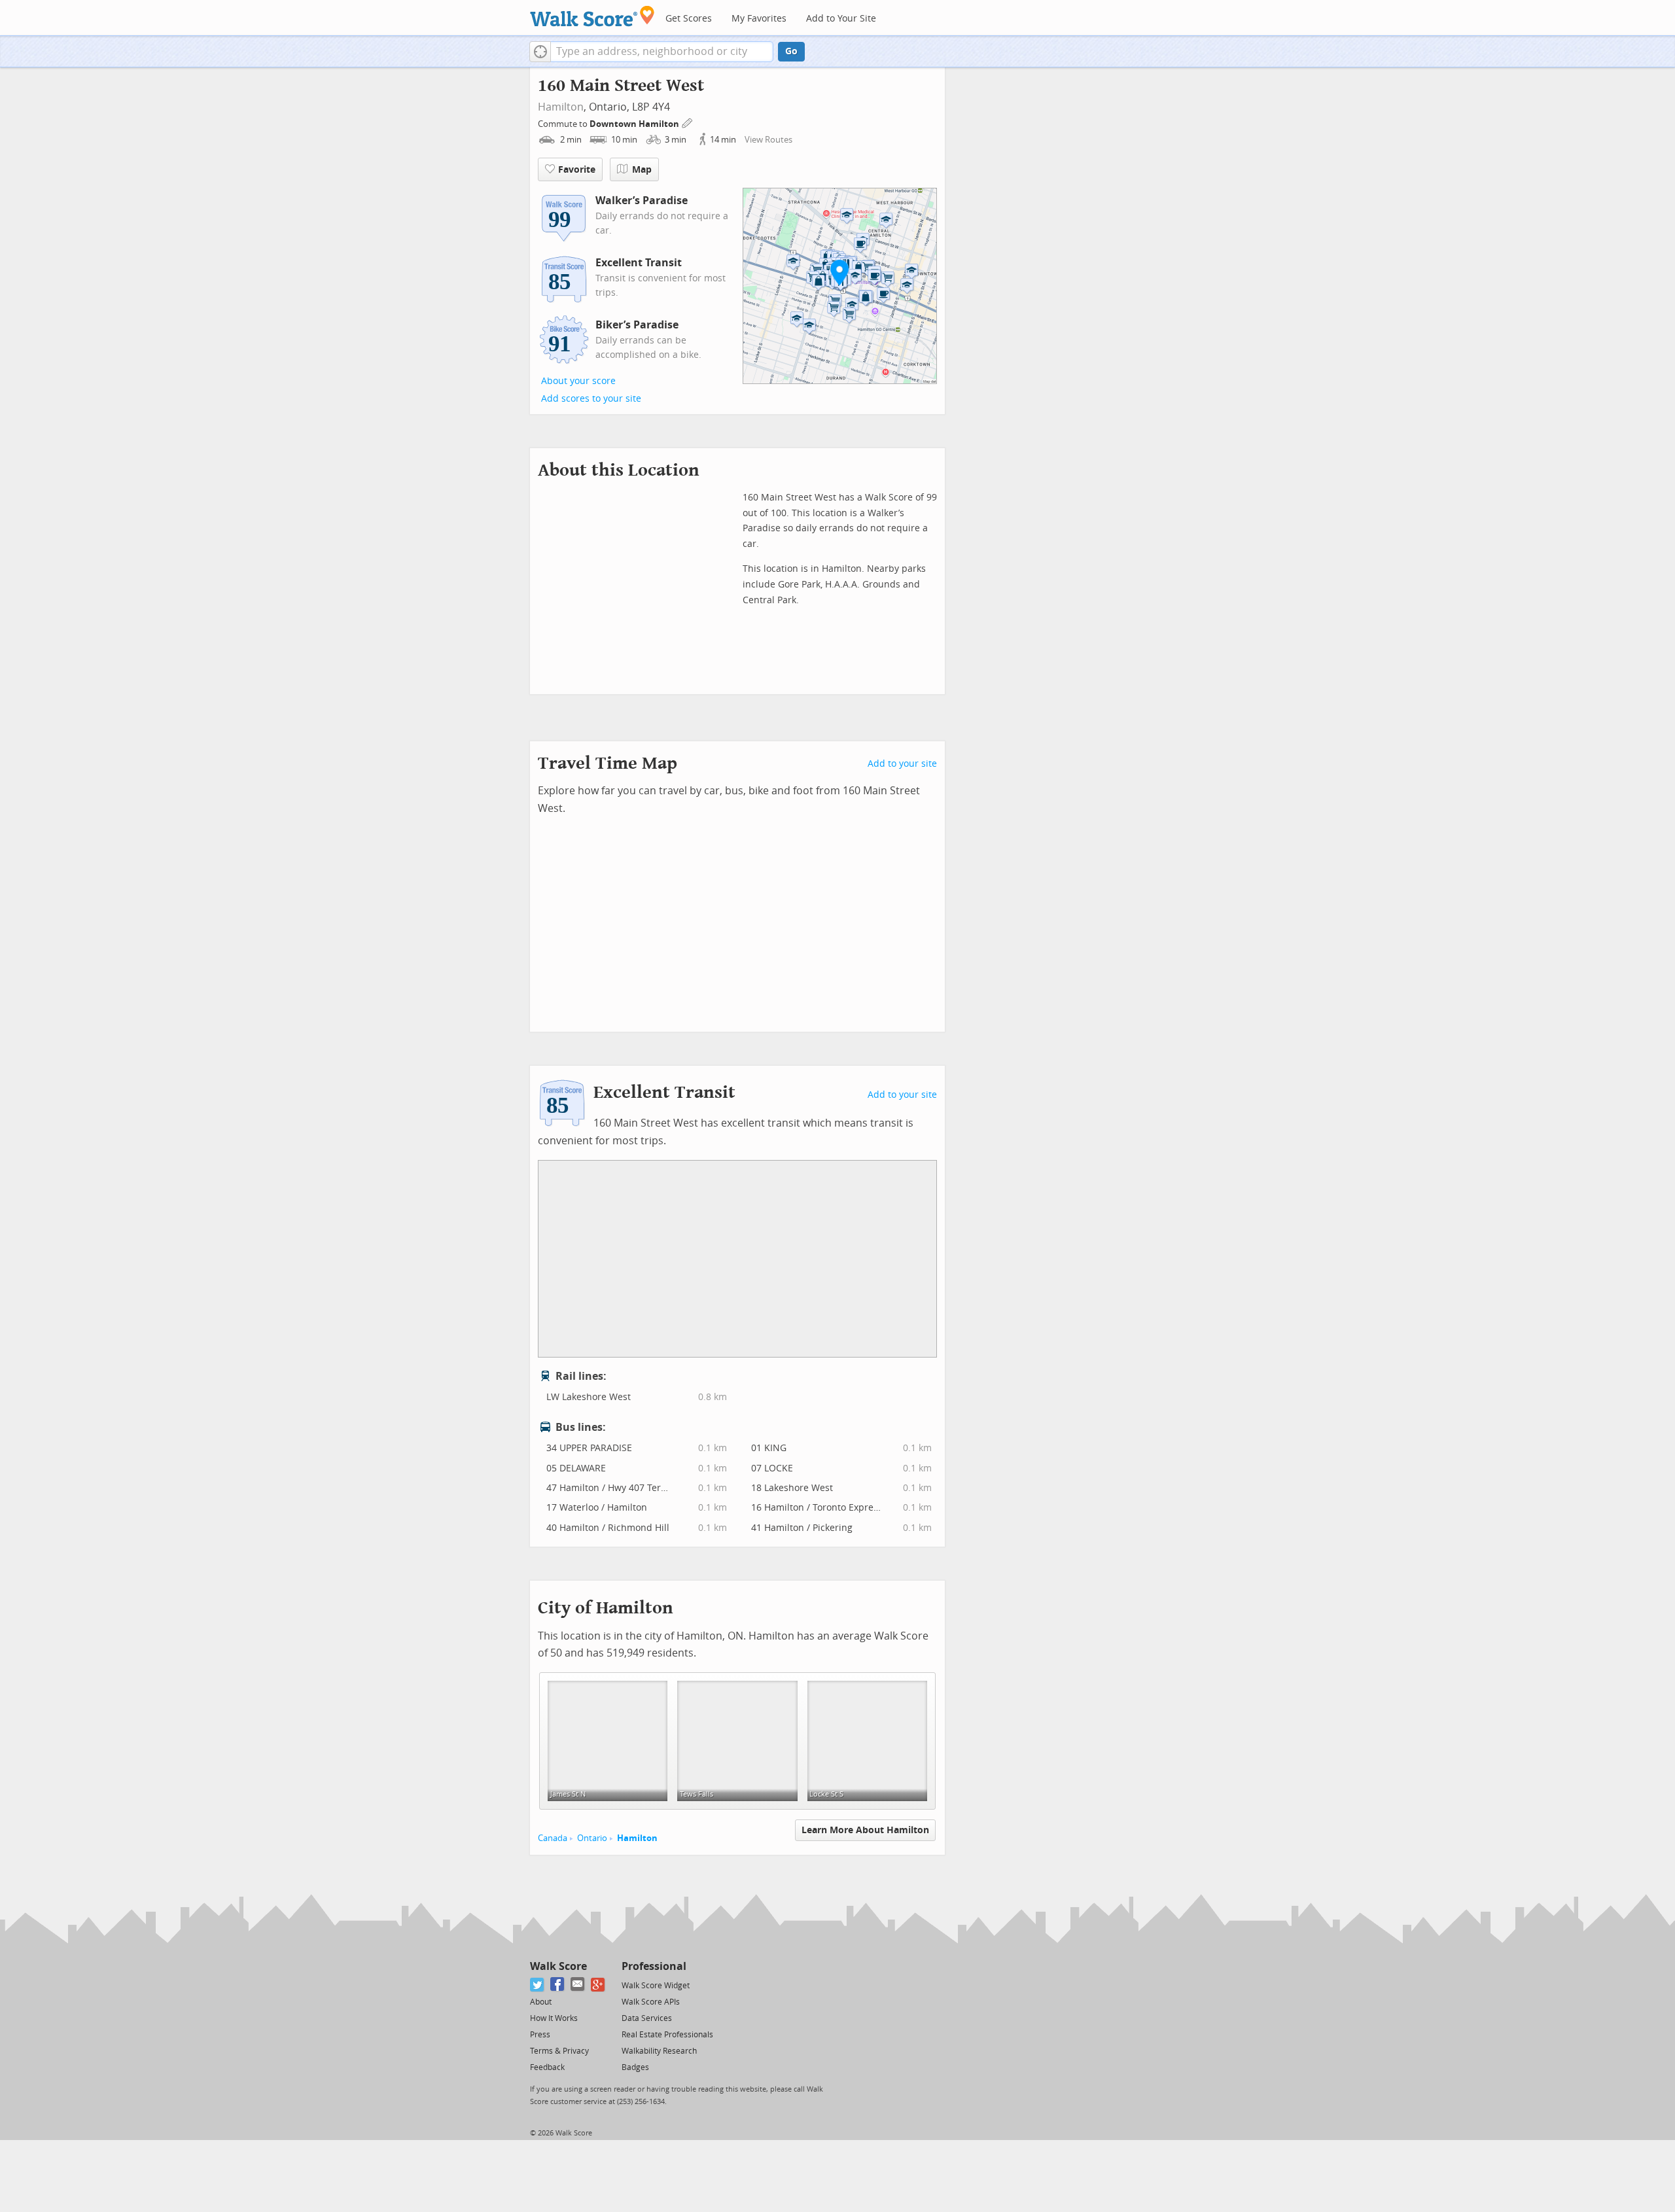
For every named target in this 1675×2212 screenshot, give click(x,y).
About (541, 2002)
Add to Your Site (841, 19)
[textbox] (662, 52)
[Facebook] (558, 1985)
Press (540, 2035)
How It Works (554, 2018)
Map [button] (642, 170)
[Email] (578, 1985)
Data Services (647, 2018)
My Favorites (759, 19)
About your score (578, 381)
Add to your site (902, 764)
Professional (654, 1966)
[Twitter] (538, 1985)
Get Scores (689, 19)
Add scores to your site (591, 399)
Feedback (547, 2067)
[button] (540, 52)
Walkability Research (659, 2051)
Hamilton (561, 107)
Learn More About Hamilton (865, 1830)
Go (791, 51)
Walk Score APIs (651, 2002)
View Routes (768, 140)
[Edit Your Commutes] (688, 122)
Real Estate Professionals (667, 2035)
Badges (635, 2067)
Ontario (592, 1838)
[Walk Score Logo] (592, 16)
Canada (553, 1838)
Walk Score (558, 1966)
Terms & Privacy (559, 2051)
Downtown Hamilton (635, 124)
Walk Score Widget (656, 1986)
